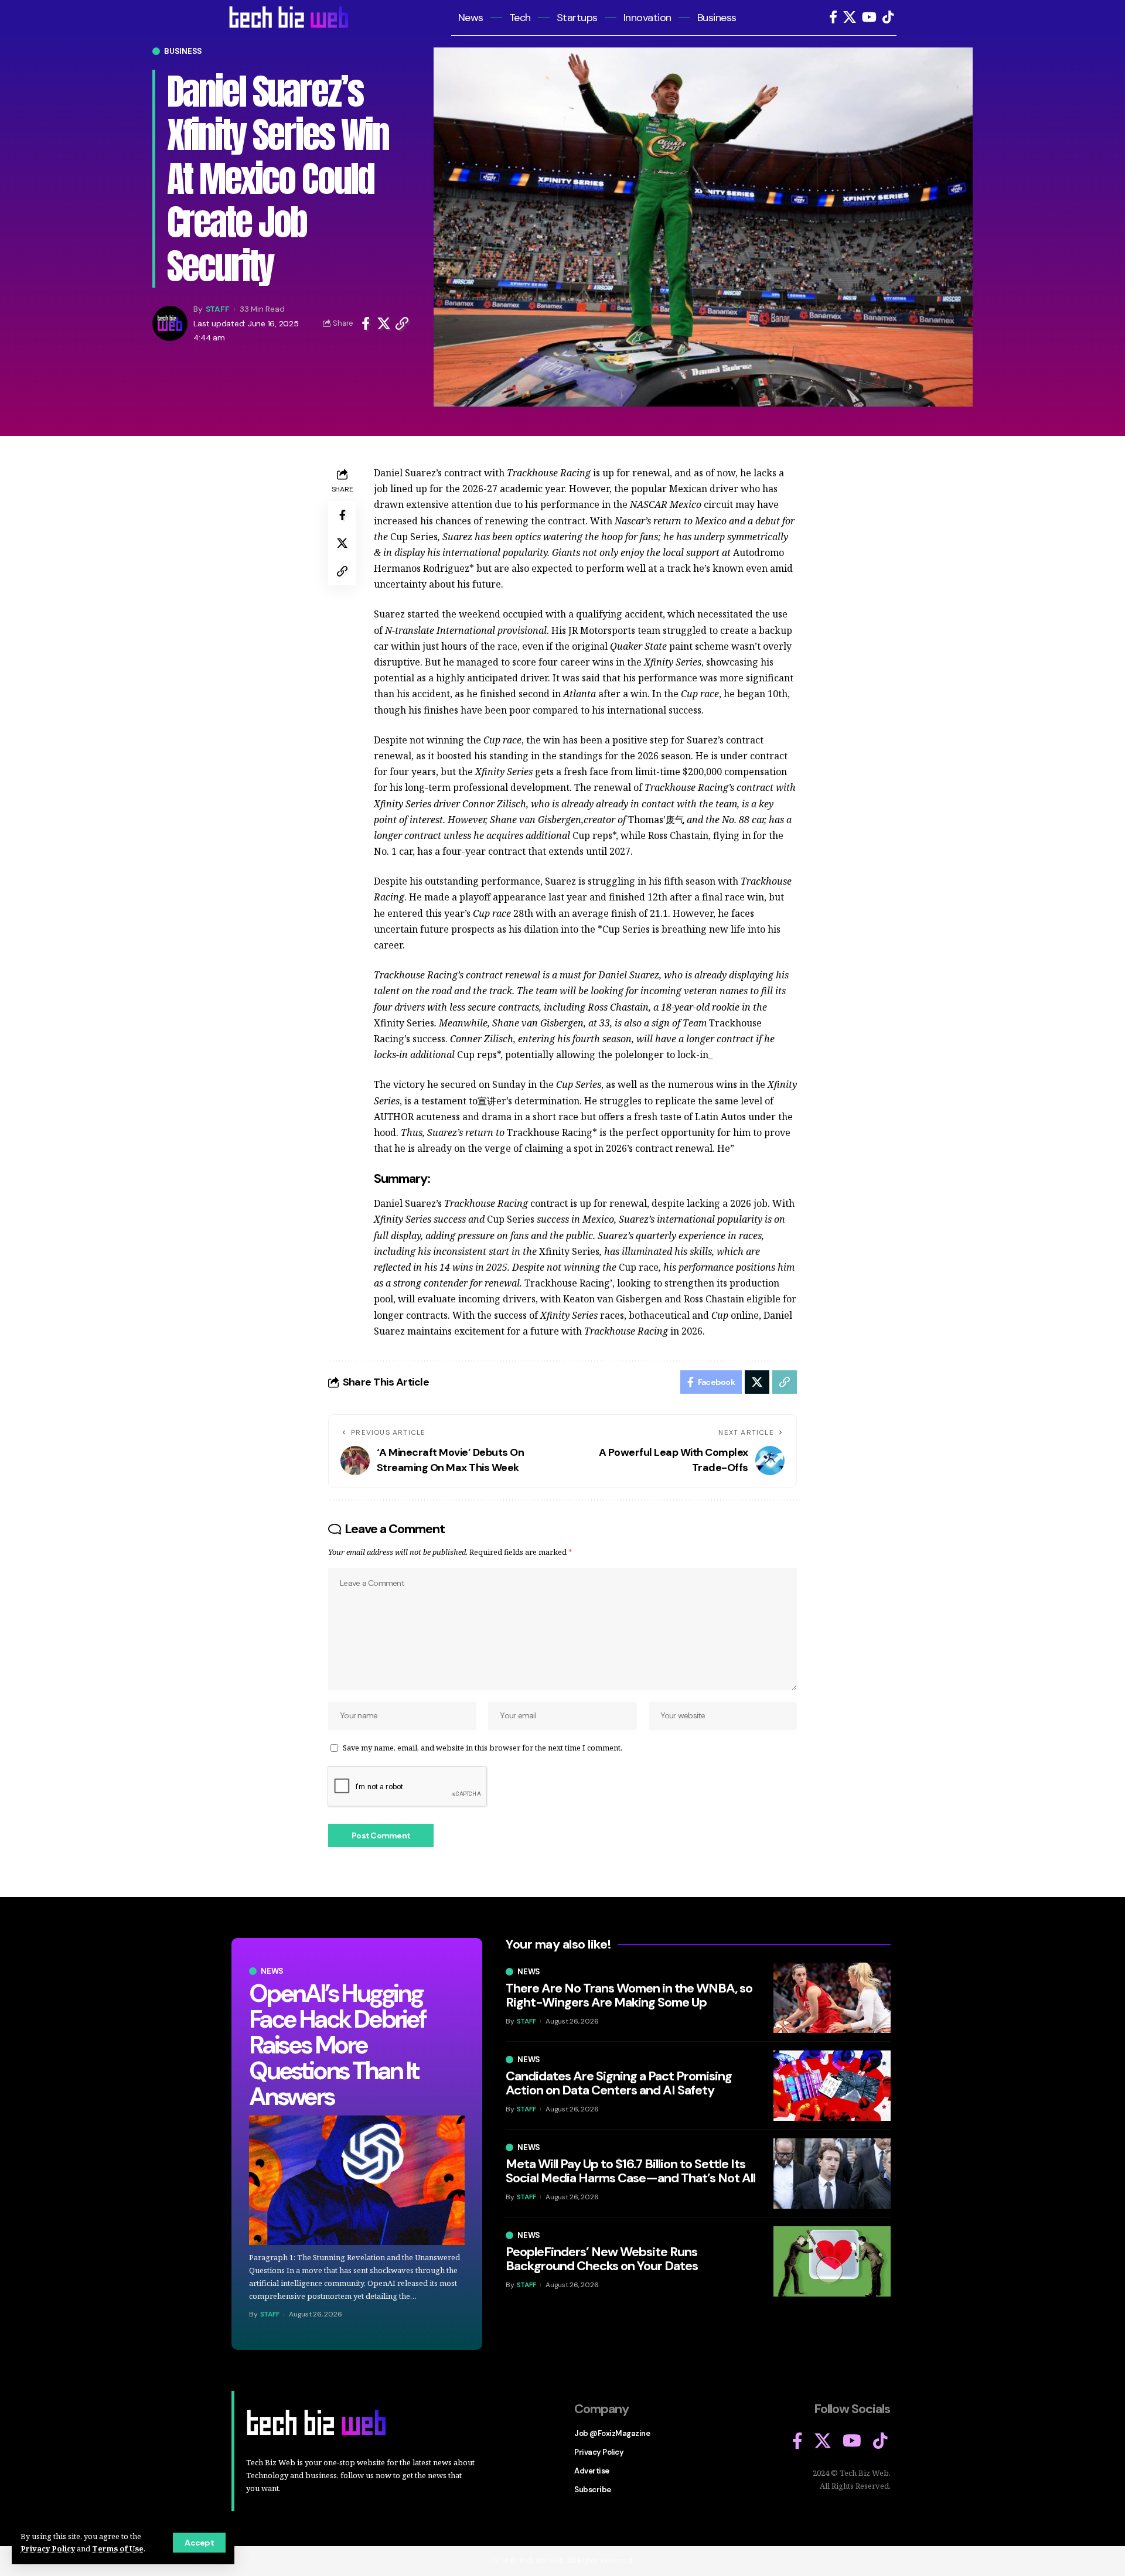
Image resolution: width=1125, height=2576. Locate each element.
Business (183, 51)
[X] (850, 17)
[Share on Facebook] (366, 323)
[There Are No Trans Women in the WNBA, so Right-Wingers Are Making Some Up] (832, 1998)
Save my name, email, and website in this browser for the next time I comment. (483, 1748)
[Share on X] (384, 323)
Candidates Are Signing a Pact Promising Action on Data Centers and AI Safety (619, 2083)
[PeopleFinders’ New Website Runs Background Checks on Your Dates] (832, 2261)
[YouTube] (869, 17)
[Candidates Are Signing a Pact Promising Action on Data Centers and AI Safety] (832, 2086)
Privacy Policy (48, 2548)
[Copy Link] (402, 323)
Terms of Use (118, 2548)
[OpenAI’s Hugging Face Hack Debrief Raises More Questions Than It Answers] (357, 2180)
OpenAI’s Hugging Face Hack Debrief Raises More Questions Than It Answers (337, 2045)
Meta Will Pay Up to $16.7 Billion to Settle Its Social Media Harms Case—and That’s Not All (630, 2171)
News (272, 1971)
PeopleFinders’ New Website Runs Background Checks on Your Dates (602, 2259)
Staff (218, 309)
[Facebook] (833, 17)
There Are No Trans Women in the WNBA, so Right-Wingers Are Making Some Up (629, 1995)
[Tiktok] (888, 17)
